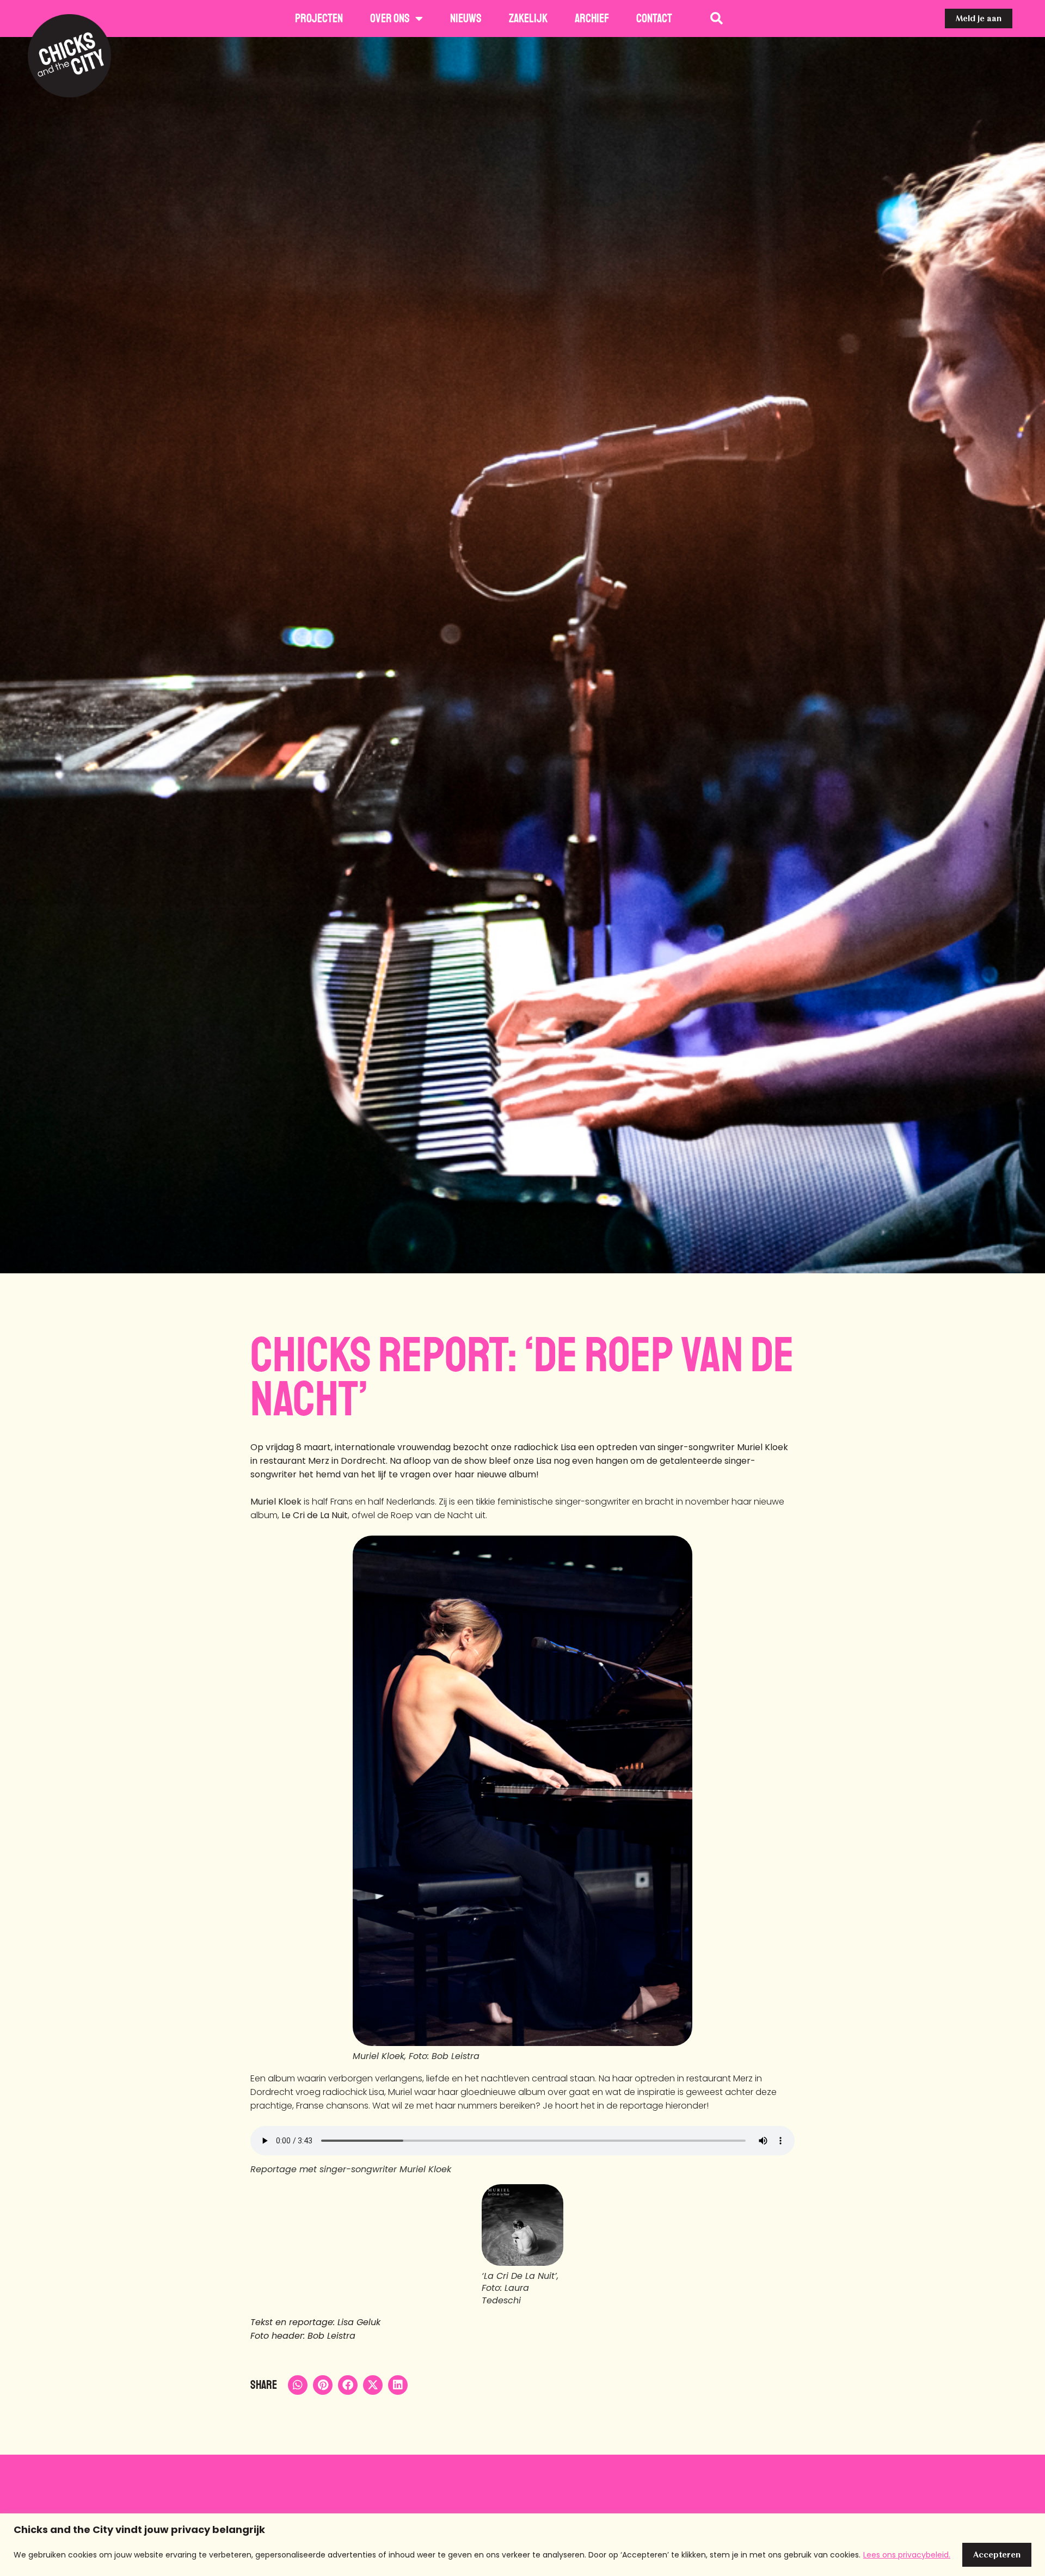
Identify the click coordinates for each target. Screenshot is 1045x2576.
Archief (592, 19)
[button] (298, 2385)
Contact (654, 19)
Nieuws (466, 19)
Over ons (390, 19)
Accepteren (997, 2555)
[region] (522, 2545)
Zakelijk (528, 19)
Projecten (319, 19)
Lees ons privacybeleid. (907, 2555)
